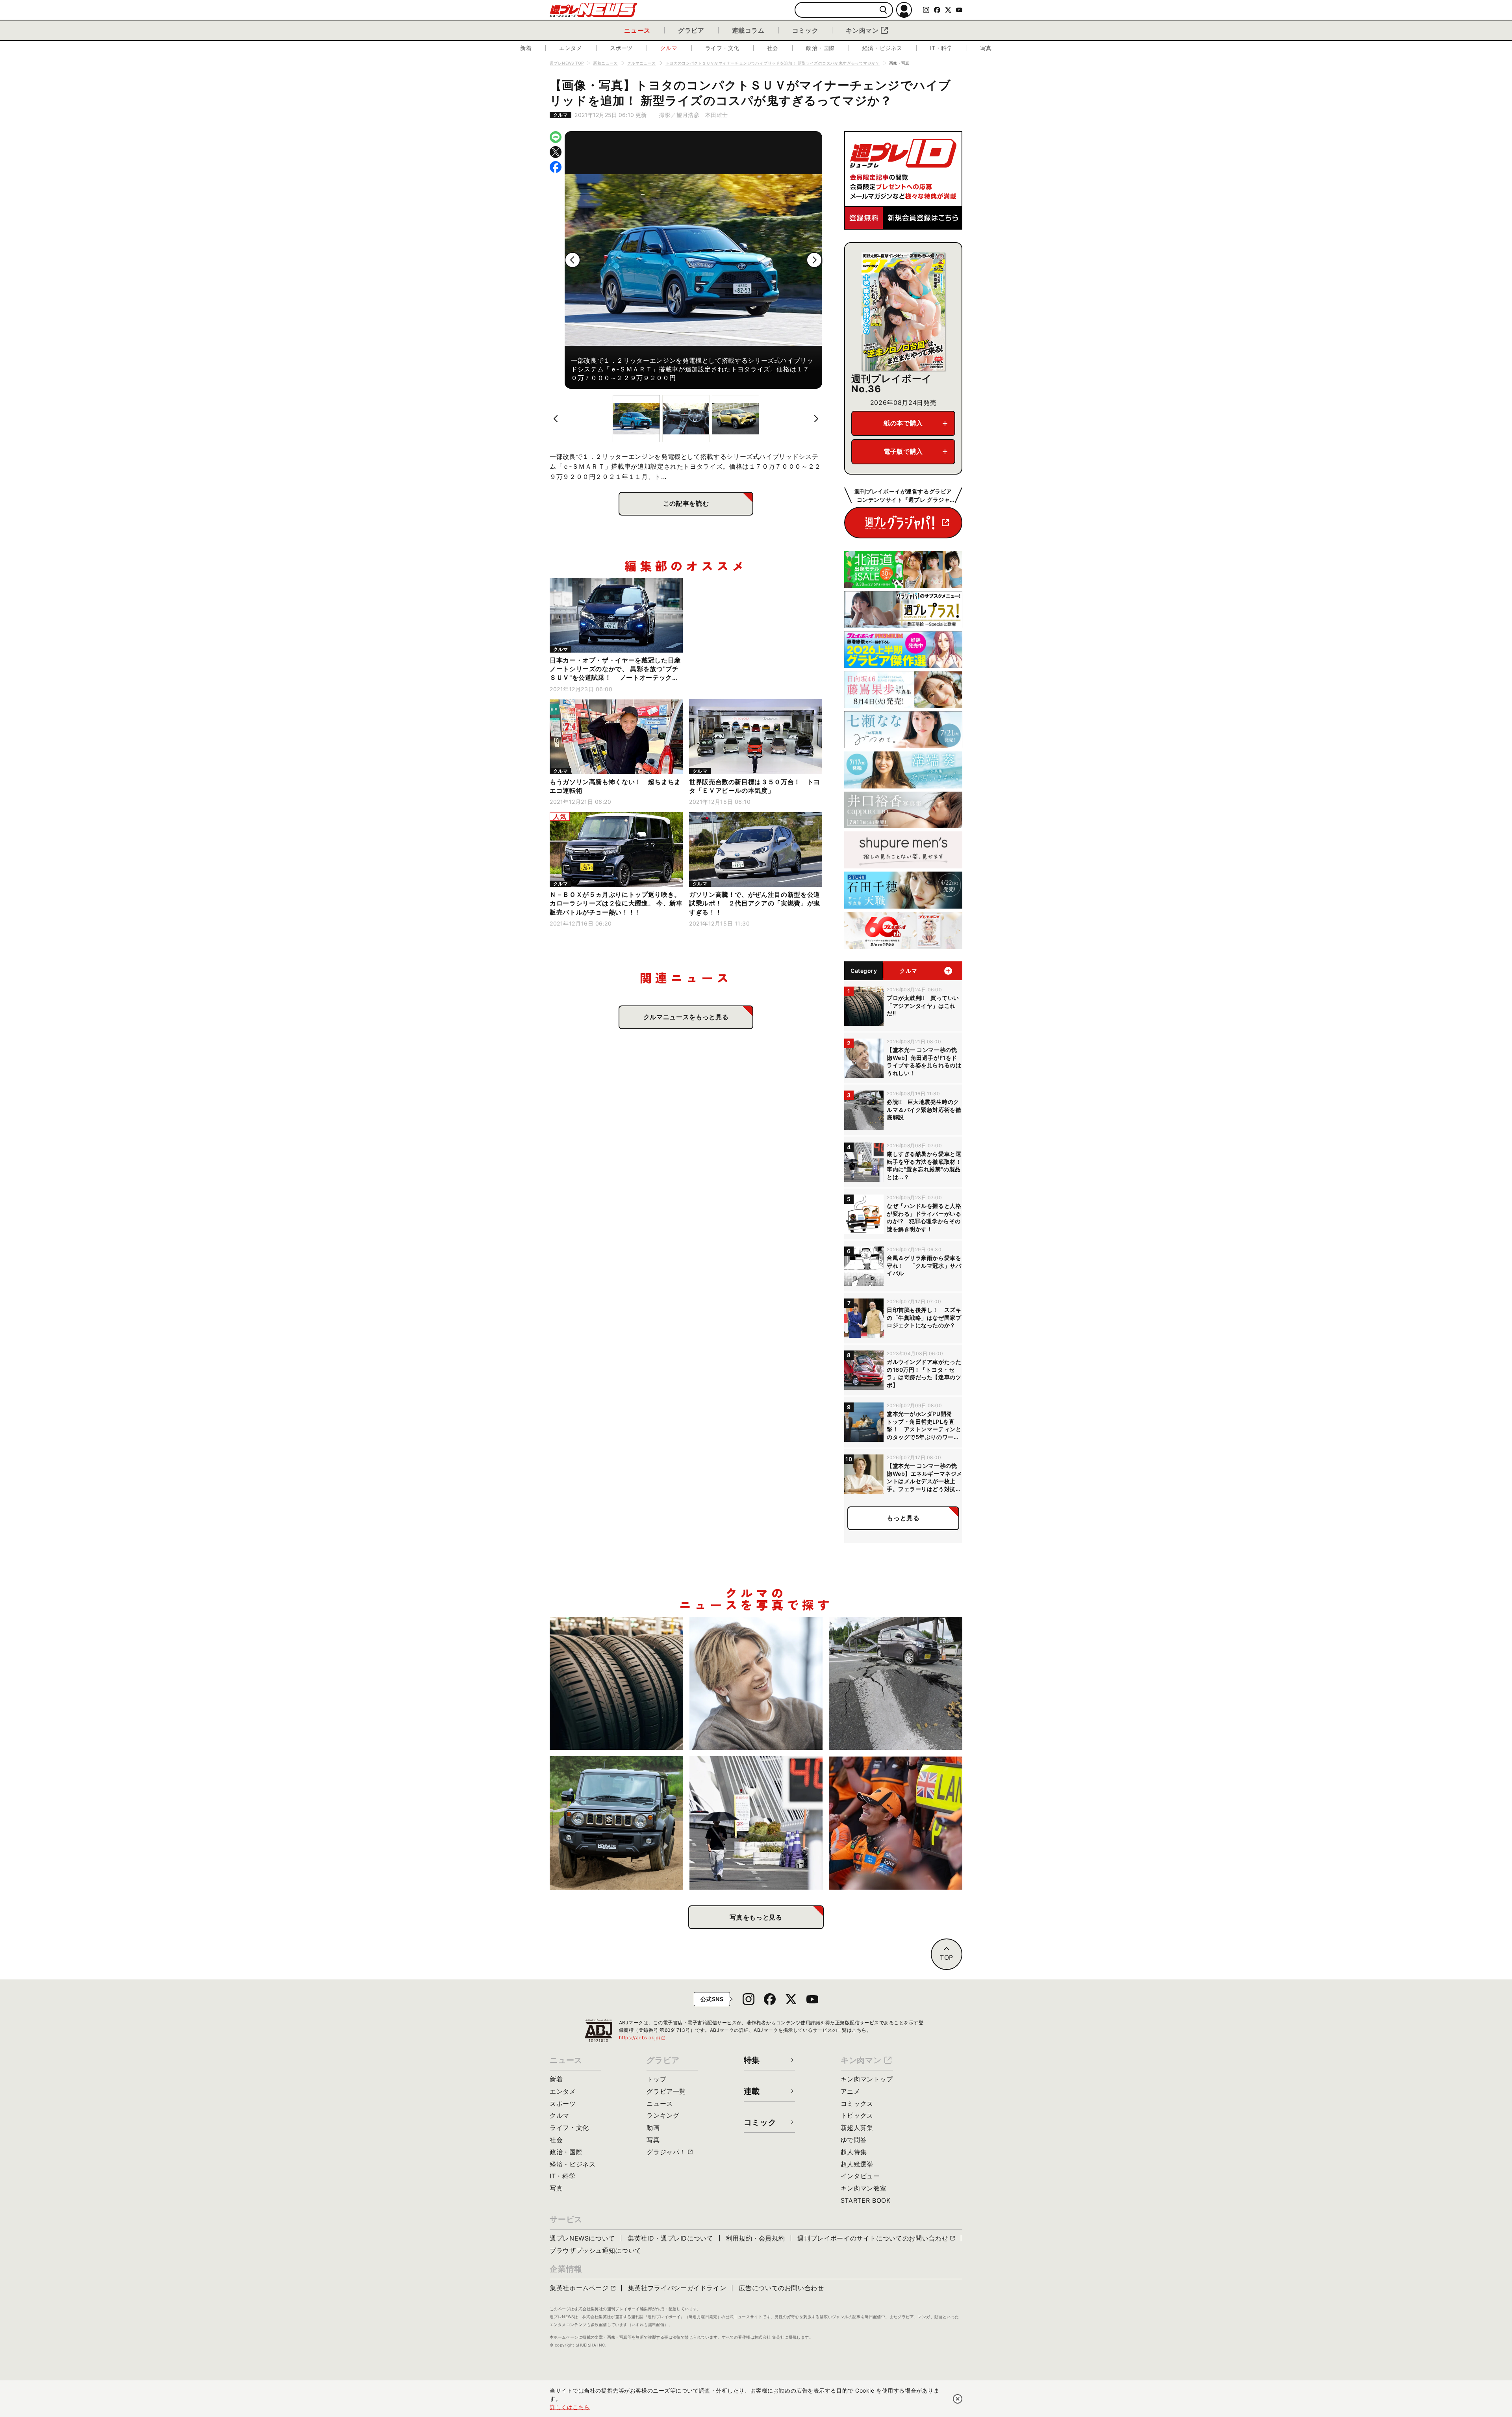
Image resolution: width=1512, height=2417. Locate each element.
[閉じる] (958, 2399)
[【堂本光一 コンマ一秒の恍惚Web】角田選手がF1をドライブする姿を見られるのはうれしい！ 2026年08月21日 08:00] (756, 1683)
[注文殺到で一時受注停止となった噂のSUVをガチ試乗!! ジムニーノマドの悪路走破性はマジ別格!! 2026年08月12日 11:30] (616, 1823)
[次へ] (814, 260)
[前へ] (573, 260)
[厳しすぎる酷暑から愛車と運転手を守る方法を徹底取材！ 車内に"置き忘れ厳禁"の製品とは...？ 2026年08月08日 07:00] (756, 1823)
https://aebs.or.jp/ (643, 2038)
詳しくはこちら (570, 2407)
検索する (883, 10)
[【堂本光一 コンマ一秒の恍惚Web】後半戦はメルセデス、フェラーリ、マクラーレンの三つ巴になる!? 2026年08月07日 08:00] (896, 1823)
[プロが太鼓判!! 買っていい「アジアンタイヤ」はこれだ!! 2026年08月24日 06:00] (616, 1683)
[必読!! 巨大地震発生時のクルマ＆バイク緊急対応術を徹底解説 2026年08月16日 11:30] (896, 1683)
